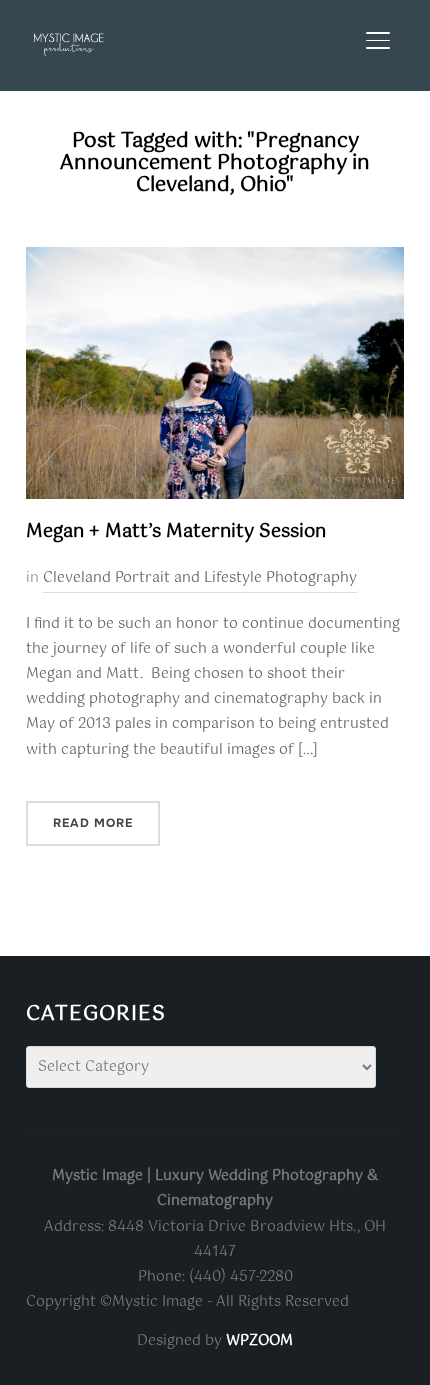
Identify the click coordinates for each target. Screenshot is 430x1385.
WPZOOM (259, 1341)
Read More (93, 823)
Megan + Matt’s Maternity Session (176, 532)
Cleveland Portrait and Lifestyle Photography (200, 578)
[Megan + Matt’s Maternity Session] (215, 259)
